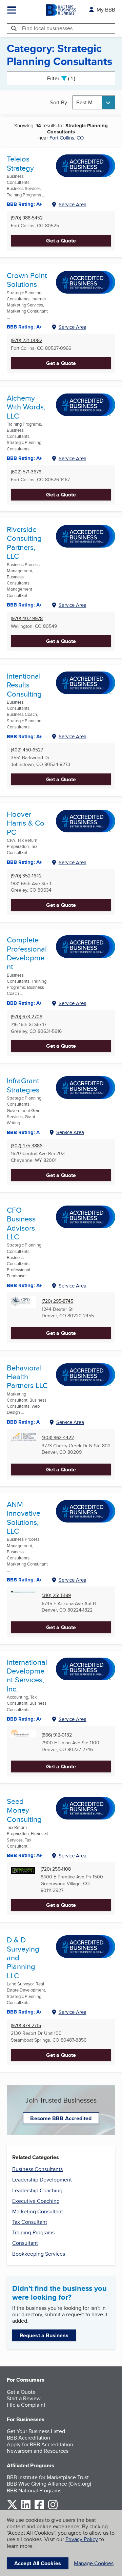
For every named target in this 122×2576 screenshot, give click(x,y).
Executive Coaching (36, 2201)
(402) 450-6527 (27, 750)
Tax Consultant (30, 2222)
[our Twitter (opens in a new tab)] (12, 2508)
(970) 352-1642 (26, 876)
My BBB (106, 10)
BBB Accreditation (28, 2438)
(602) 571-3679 (26, 472)
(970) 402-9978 (27, 619)
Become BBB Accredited (61, 2118)
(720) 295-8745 (57, 1301)
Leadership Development (42, 2180)
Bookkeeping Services (39, 2254)
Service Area (73, 204)
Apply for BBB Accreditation (40, 2444)
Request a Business (44, 2335)
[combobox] (94, 102)
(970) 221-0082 (27, 340)
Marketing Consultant (38, 2211)
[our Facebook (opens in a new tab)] (39, 2508)
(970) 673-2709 (27, 1017)
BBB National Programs (34, 2490)
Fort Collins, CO (67, 138)
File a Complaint (26, 2405)
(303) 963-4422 (58, 1438)
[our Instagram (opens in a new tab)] (53, 2508)
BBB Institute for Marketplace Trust (48, 2477)
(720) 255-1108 (56, 1869)
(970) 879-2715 (26, 2026)
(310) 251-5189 (56, 1595)
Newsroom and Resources (38, 2451)
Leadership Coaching (37, 2190)
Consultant (25, 2243)
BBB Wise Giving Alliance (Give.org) (49, 2484)
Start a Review (24, 2398)
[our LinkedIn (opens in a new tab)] (26, 2508)
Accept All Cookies (38, 2563)
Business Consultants (37, 2169)
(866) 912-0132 (57, 1735)
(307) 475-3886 (27, 1146)
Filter (67, 78)
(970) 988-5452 (27, 218)
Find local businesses (47, 28)
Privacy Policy (82, 2539)
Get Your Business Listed (36, 2431)
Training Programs (33, 2232)
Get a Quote (61, 241)
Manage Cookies (94, 2563)
